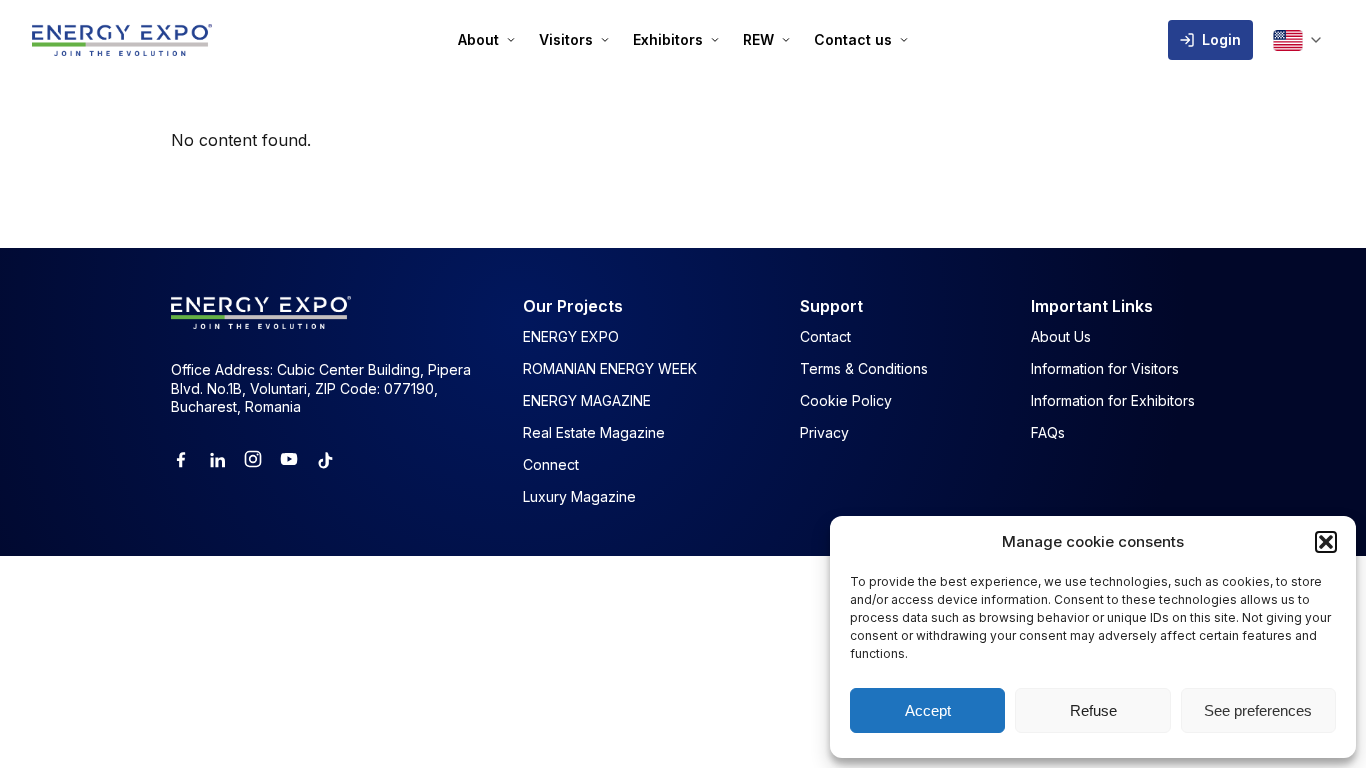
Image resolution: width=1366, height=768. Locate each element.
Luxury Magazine (579, 496)
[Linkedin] (217, 459)
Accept (928, 710)
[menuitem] (486, 40)
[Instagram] (253, 459)
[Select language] (1297, 40)
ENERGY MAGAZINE (587, 400)
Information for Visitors (1105, 368)
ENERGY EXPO (571, 336)
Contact (825, 336)
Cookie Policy (846, 400)
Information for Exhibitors (1113, 400)
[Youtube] (289, 459)
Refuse (1093, 710)
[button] (1326, 542)
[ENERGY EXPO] (122, 40)
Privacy (824, 432)
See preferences (1258, 710)
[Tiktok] (325, 459)
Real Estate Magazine (594, 432)
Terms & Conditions (864, 368)
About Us (1061, 336)
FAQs (1048, 432)
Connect (551, 464)
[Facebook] (181, 459)
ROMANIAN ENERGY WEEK (610, 368)
